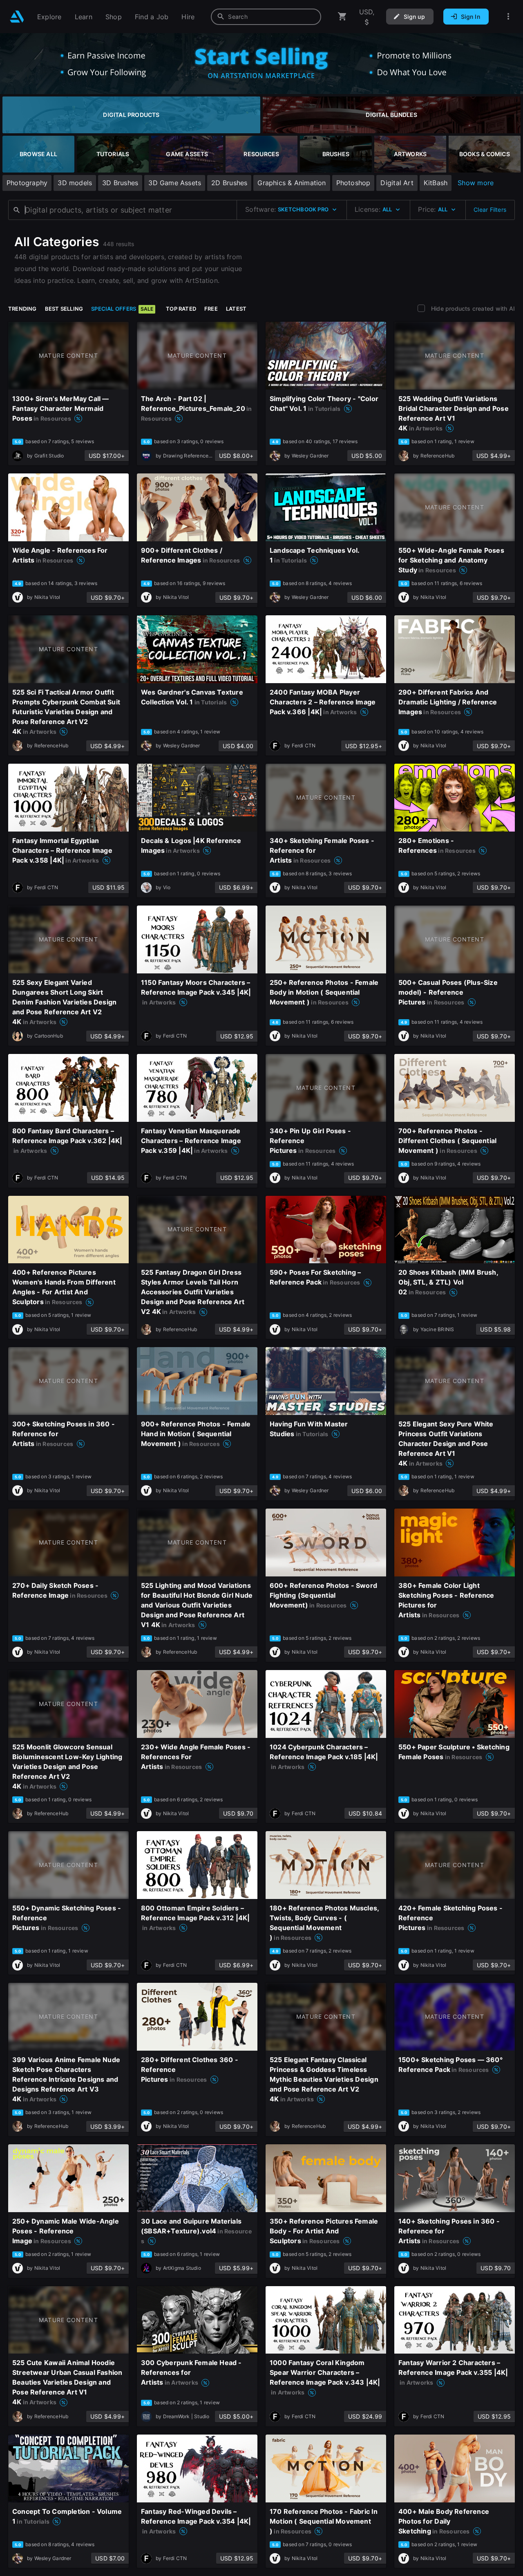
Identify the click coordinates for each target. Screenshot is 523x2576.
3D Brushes (120, 183)
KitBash (436, 183)
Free (211, 309)
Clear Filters (490, 210)
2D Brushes (229, 183)
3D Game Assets (175, 183)
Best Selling (64, 309)
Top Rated (181, 309)
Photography (27, 183)
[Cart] (342, 17)
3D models (75, 183)
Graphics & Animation (292, 183)
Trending (22, 309)
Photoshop (353, 183)
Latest (236, 309)
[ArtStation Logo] (17, 17)
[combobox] (266, 17)
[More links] (508, 17)
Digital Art (397, 183)
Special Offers (122, 309)
